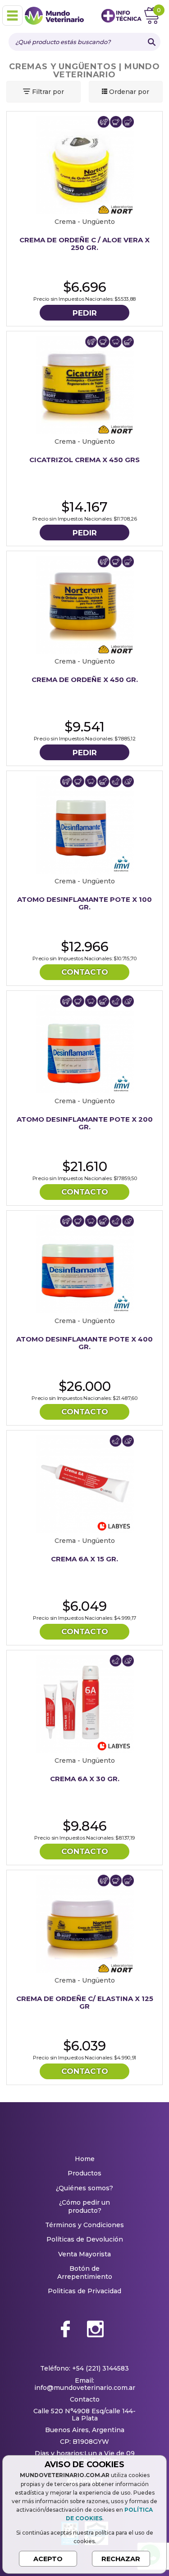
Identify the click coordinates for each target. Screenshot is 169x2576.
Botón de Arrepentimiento (85, 2273)
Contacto (85, 972)
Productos (84, 2173)
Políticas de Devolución (85, 2239)
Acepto (48, 2559)
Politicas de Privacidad (84, 2291)
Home (85, 2159)
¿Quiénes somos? (84, 2188)
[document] (84, 2513)
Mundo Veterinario (57, 16)
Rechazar (121, 2559)
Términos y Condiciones (84, 2225)
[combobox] (76, 42)
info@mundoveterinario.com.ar (85, 2388)
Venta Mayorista (84, 2254)
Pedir (85, 313)
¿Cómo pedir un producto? (84, 2206)
